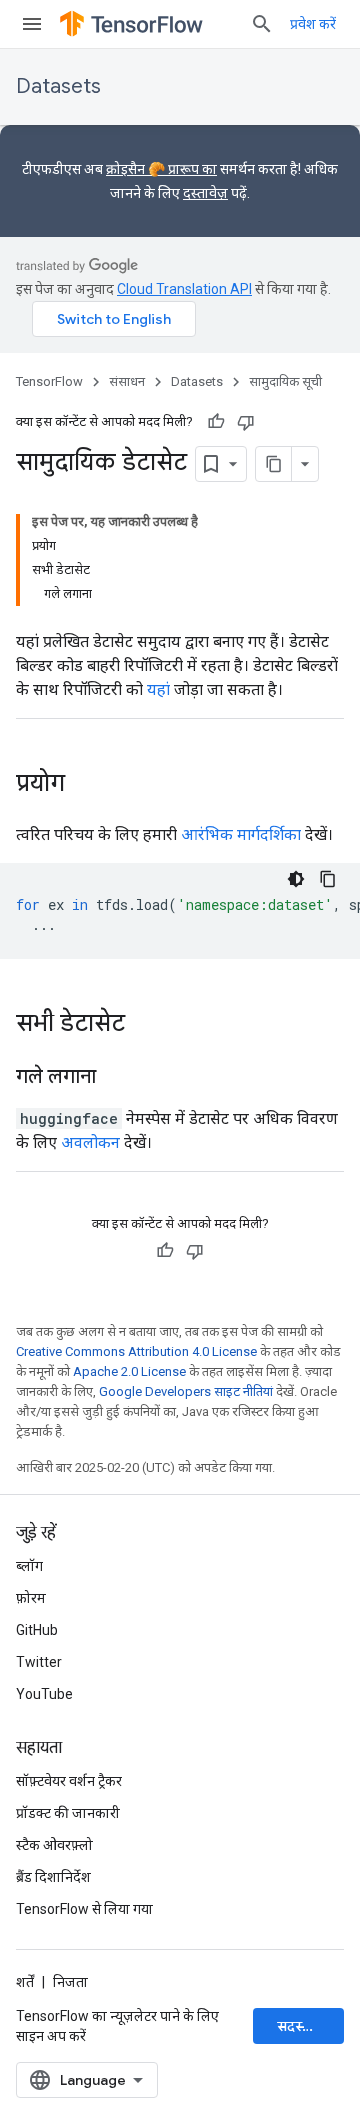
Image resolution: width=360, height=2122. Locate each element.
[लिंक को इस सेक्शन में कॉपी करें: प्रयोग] (85, 785)
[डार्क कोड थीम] (296, 879)
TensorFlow (49, 381)
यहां (158, 689)
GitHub (37, 1630)
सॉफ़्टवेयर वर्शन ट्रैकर (69, 1781)
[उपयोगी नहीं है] (246, 422)
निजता (70, 1982)
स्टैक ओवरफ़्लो (54, 1845)
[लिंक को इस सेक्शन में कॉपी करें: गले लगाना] (116, 1078)
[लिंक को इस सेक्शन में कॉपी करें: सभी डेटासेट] (145, 1025)
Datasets (58, 86)
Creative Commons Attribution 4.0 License (136, 1351)
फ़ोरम (31, 1598)
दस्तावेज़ (205, 193)
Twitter (39, 1662)
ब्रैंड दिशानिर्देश (53, 1877)
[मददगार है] (216, 422)
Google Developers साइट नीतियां (186, 1391)
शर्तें (25, 1982)
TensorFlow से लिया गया (84, 1909)
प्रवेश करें (313, 24)
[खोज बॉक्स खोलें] (262, 24)
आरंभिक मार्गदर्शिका (241, 834)
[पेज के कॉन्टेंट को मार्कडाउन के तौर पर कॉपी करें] (274, 464)
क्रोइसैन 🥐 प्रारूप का (161, 169)
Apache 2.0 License (129, 1371)
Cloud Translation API (184, 289)
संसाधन (127, 381)
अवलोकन (90, 1142)
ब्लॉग (29, 1566)
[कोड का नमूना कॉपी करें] (328, 879)
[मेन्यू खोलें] (32, 24)
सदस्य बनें (303, 2026)
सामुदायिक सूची (285, 381)
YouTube (44, 1694)
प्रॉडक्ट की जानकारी (68, 1813)
